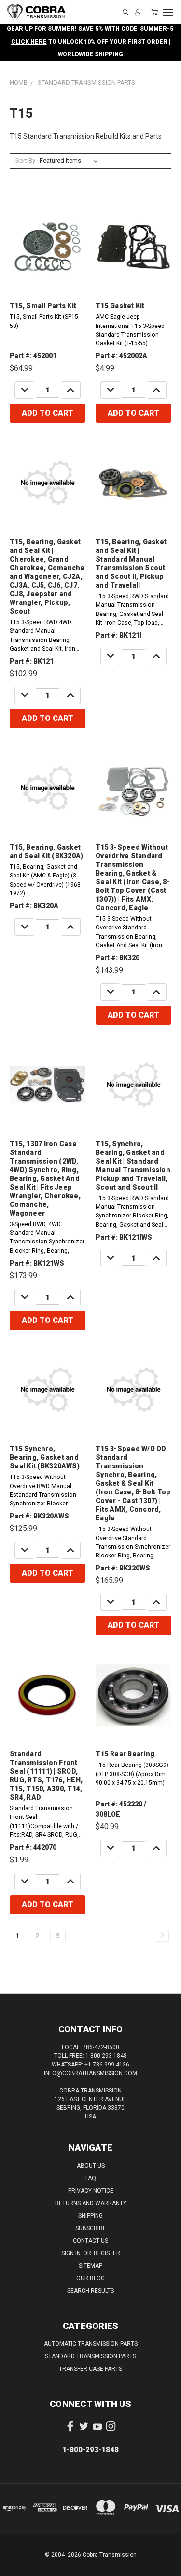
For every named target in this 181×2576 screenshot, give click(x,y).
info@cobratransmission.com (90, 2073)
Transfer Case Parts (90, 2369)
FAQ (91, 2178)
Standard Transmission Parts (90, 2356)
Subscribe (91, 2228)
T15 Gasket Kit (120, 306)
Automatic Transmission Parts (91, 2344)
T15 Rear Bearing (125, 1754)
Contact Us (90, 2241)
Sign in (72, 2253)
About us (91, 2166)
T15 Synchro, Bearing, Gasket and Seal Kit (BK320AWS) (45, 1457)
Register (107, 2253)
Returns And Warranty (91, 2203)
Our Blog (90, 2278)
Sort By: (26, 161)
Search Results (90, 2291)
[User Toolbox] (138, 12)
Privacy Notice (91, 2191)
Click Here (29, 42)
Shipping (90, 2216)
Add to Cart (48, 413)
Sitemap (90, 2266)
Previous (15, 2566)
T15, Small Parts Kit (43, 306)
